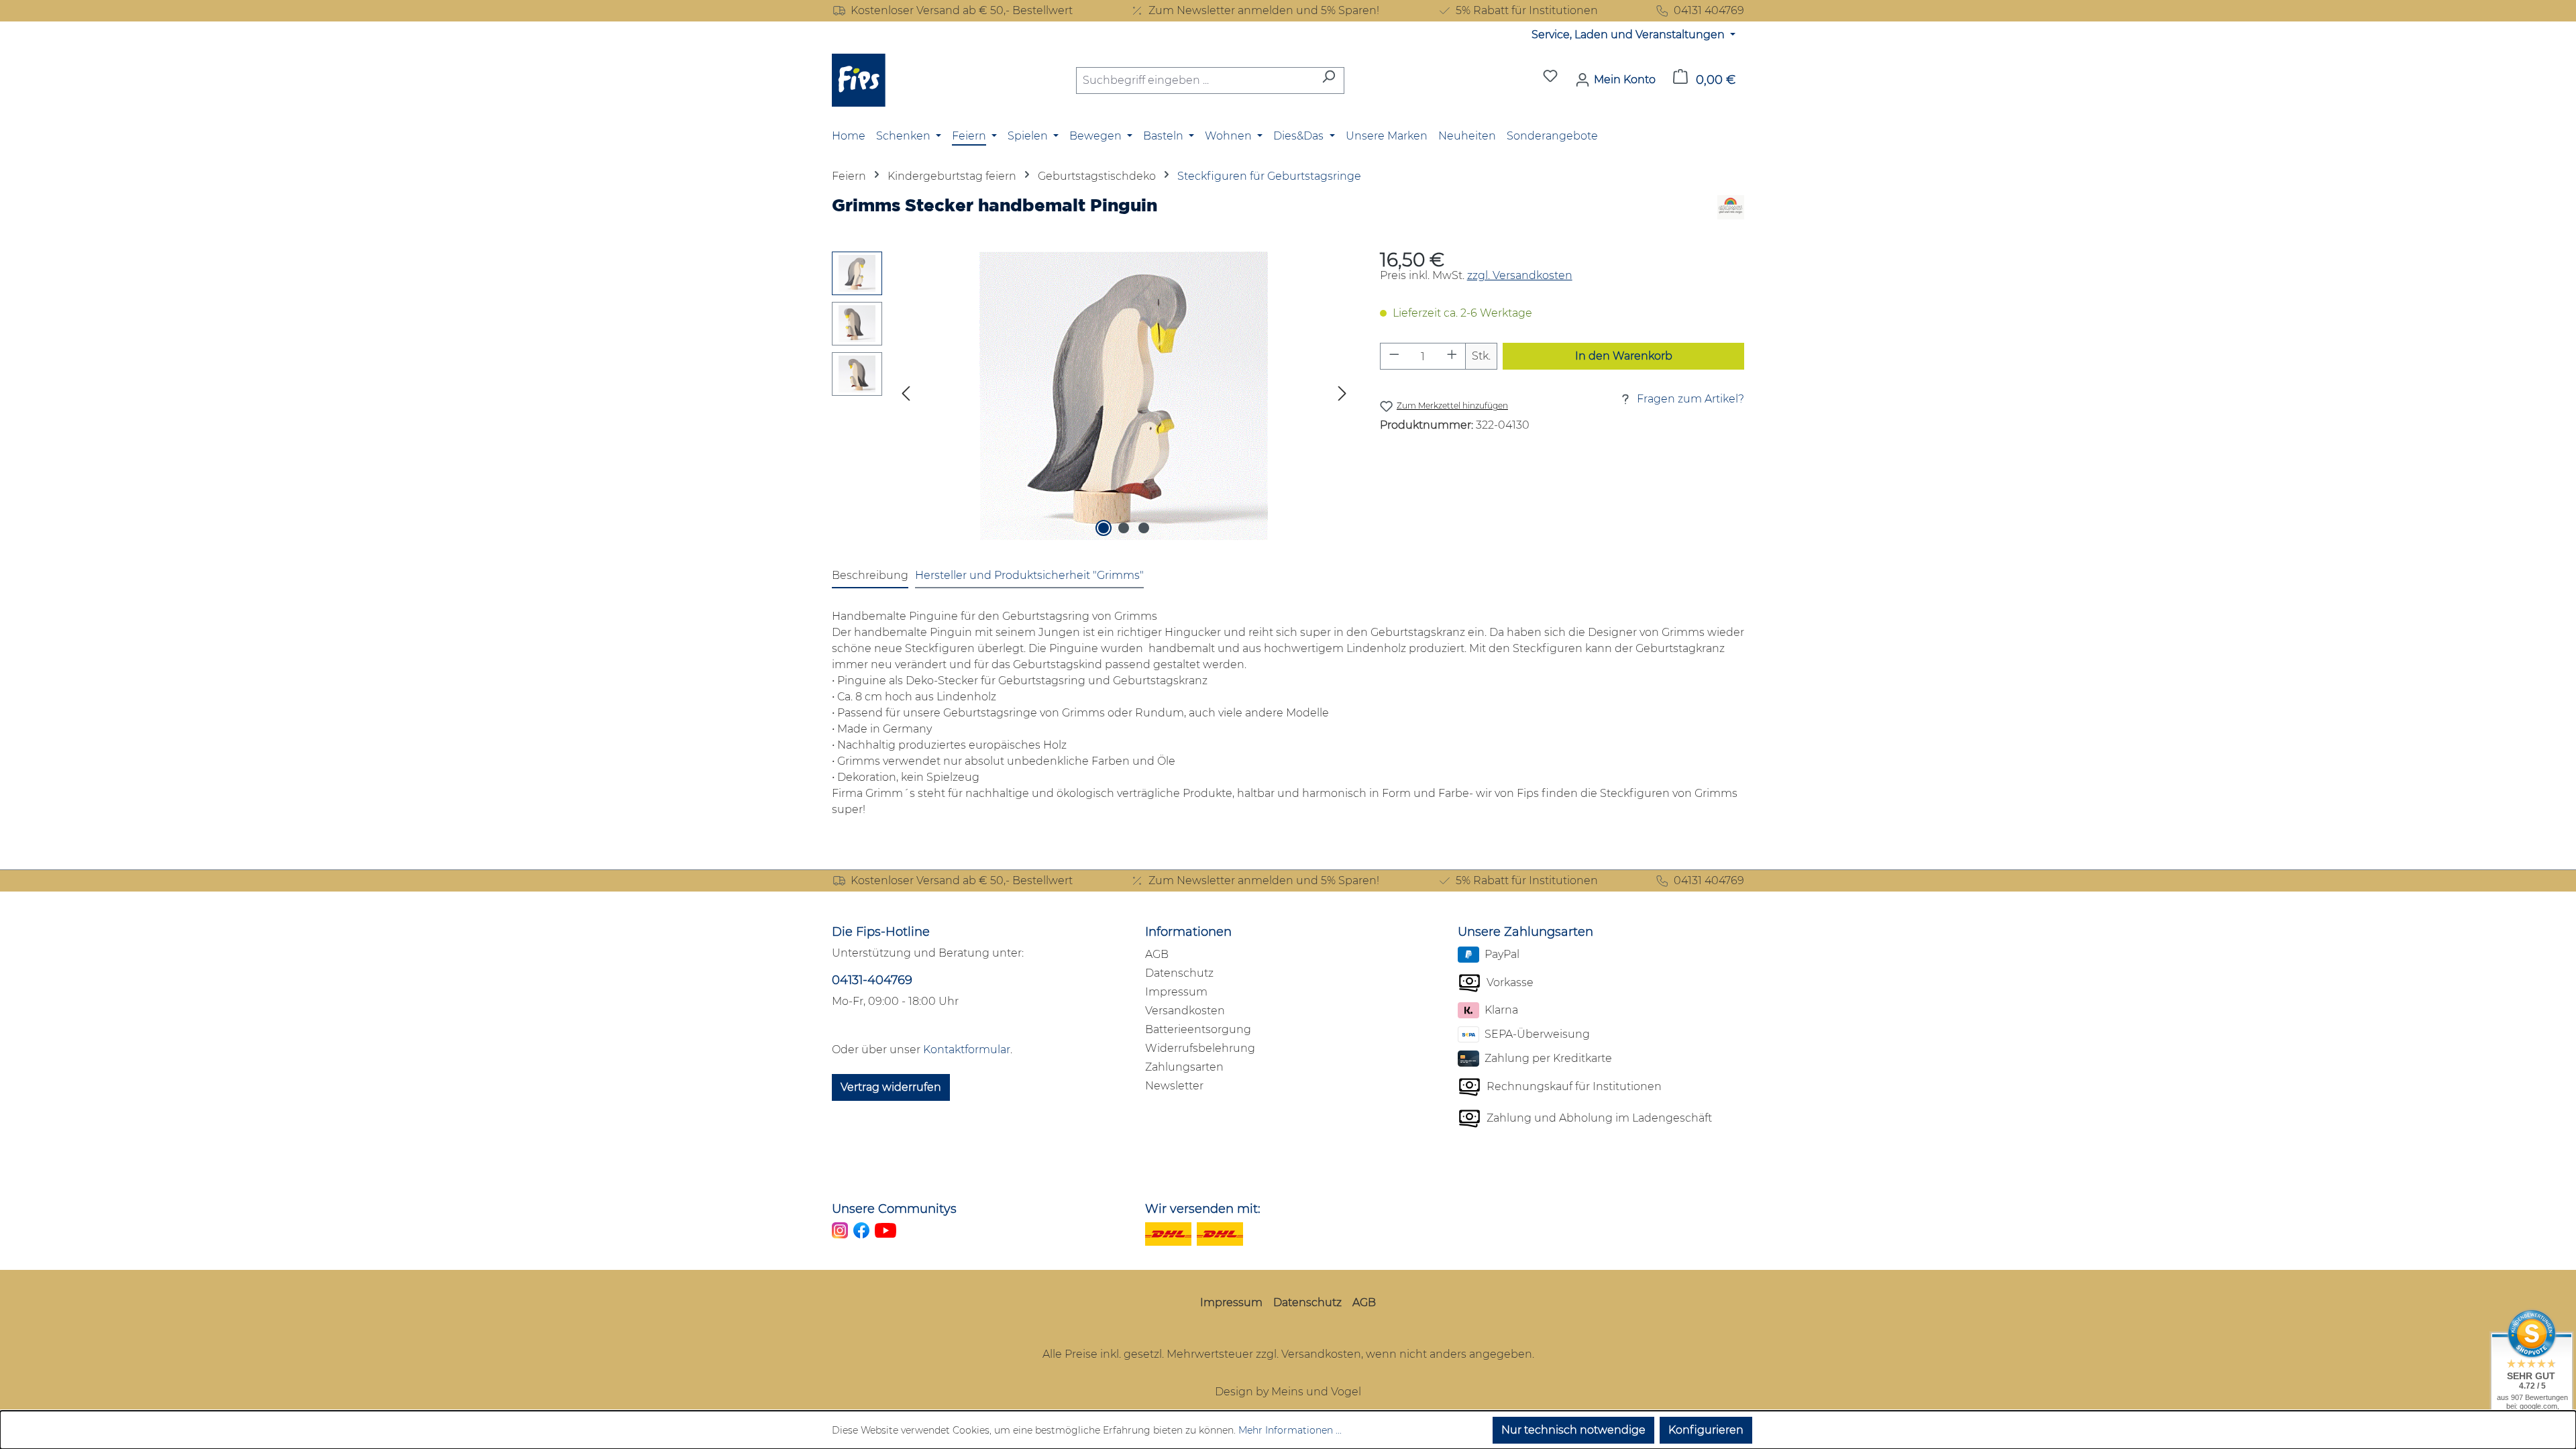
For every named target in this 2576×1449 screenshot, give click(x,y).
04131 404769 (1709, 10)
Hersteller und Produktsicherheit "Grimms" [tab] (1029, 575)
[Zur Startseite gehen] (859, 80)
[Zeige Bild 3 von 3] (1144, 528)
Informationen (1188, 932)
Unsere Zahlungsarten (1525, 932)
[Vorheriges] (906, 396)
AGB (1157, 954)
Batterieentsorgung (1198, 1029)
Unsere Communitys (894, 1209)
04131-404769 (872, 980)
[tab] (870, 576)
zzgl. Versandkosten (1520, 275)
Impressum (1176, 992)
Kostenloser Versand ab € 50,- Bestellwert (962, 10)
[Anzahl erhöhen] (1452, 356)
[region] (1092, 396)
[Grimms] (1731, 210)
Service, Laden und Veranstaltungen (1629, 35)
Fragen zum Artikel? (1690, 399)
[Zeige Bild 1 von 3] (1104, 528)
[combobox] (1195, 80)
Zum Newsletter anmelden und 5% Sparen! (1264, 10)
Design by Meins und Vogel (1288, 1392)
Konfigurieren (1706, 1430)
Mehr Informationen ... (1290, 1430)
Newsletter (1174, 1086)
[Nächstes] (1342, 396)
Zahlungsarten (1184, 1067)
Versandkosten (1185, 1011)
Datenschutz (1179, 973)
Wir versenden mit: (1203, 1209)
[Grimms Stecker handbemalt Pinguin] (1124, 396)
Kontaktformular (967, 1050)
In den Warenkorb (1624, 356)
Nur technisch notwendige (1573, 1430)
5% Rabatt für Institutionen (1527, 10)
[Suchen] (1329, 80)
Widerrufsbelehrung (1200, 1048)
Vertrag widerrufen (891, 1087)
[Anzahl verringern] (1394, 356)
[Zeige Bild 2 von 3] (1124, 528)
